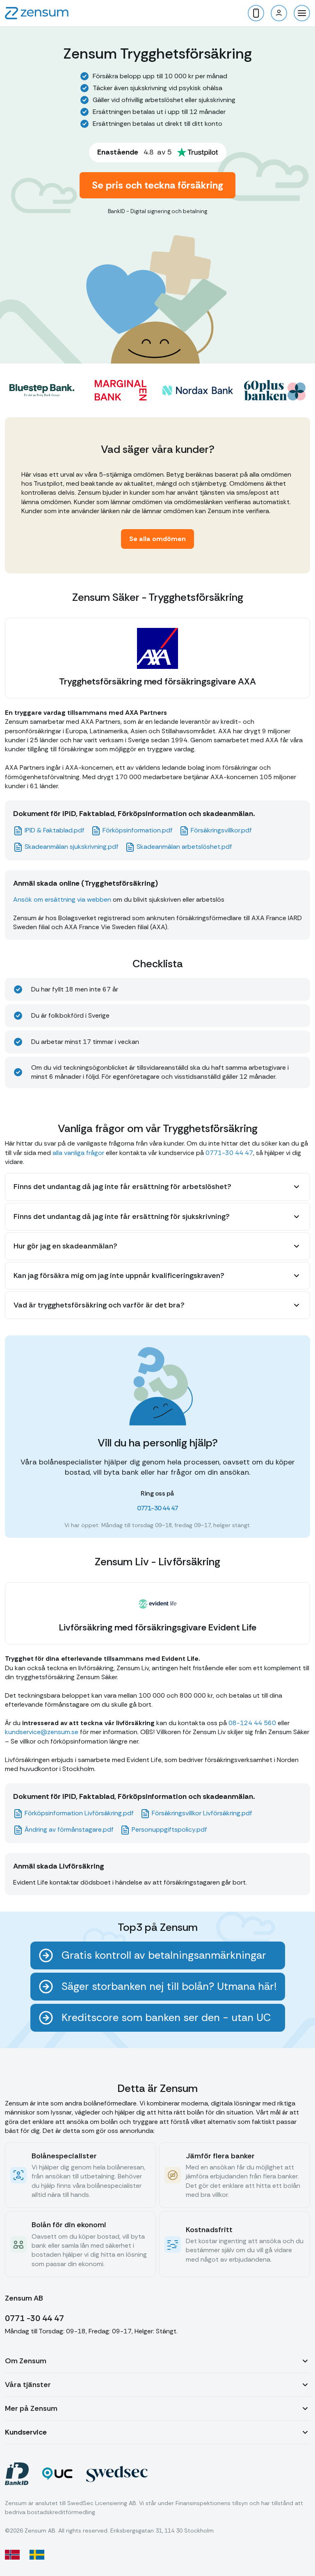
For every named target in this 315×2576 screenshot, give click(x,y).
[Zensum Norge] (12, 2555)
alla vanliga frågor (78, 1153)
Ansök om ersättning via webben (62, 899)
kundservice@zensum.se (42, 1732)
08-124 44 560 (252, 1723)
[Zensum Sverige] (37, 2555)
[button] (302, 13)
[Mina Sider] (279, 13)
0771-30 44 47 (229, 1153)
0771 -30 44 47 (34, 2318)
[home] (37, 13)
